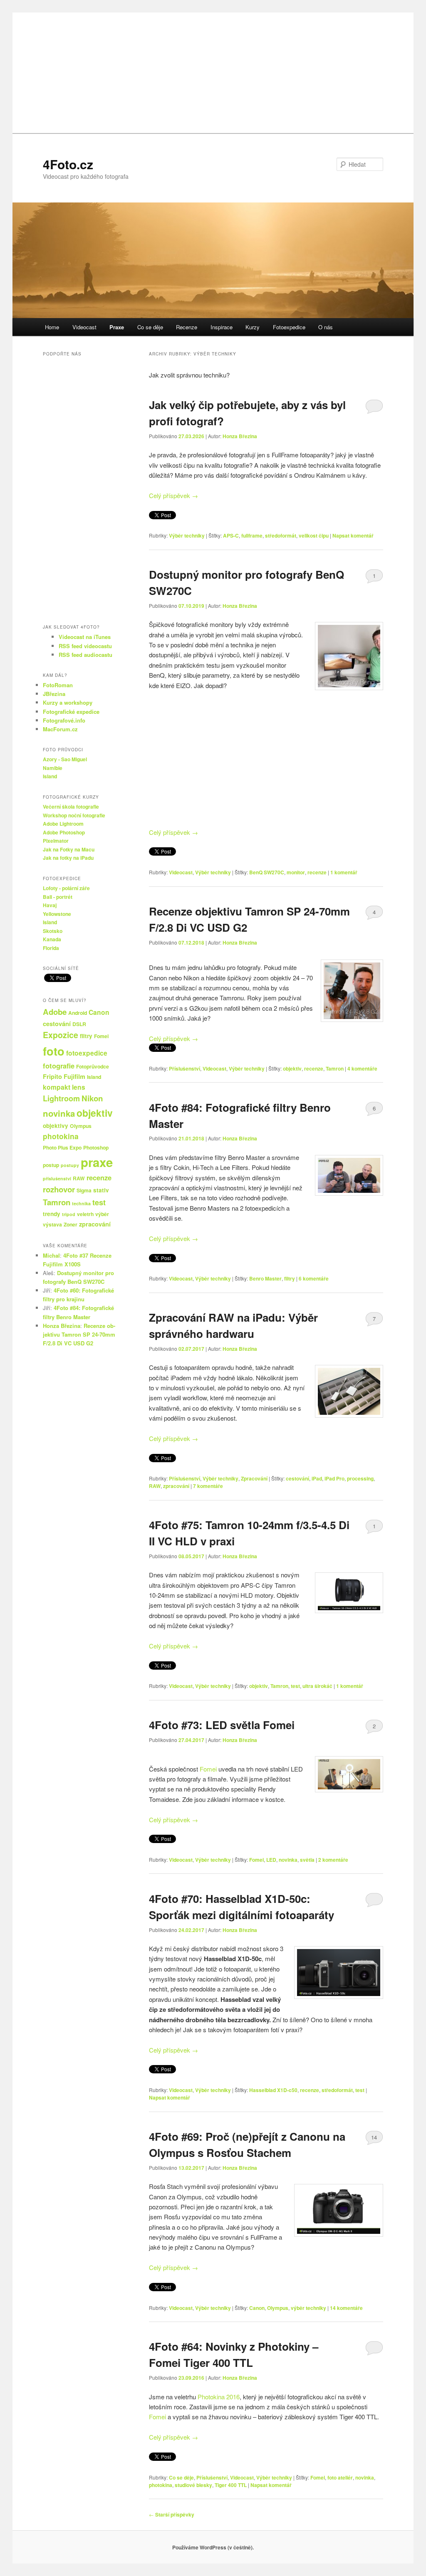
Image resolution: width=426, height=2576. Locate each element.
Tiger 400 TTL (231, 2485)
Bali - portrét (58, 897)
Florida (51, 948)
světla (307, 1860)
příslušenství (57, 1178)
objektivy (56, 1126)
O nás (326, 327)
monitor (296, 872)
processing (360, 1478)
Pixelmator (56, 841)
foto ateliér (340, 2477)
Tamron (335, 1068)
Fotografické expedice (71, 712)
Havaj (50, 905)
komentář (344, 872)
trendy (52, 1214)
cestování (297, 1478)
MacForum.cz (60, 729)
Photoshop (96, 1147)
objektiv (292, 1068)
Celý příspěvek (173, 495)
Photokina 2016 (219, 2397)
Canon (257, 2308)
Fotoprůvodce (93, 1066)
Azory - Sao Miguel (65, 759)
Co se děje (150, 327)
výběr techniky (308, 2308)
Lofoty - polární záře (66, 888)
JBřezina (54, 694)
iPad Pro (334, 1478)
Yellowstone (57, 914)
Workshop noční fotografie (74, 815)
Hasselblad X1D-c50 (273, 2090)
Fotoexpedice (289, 327)
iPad (317, 1478)
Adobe (55, 1012)
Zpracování (254, 1478)
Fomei (208, 1769)
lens (79, 1087)
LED (271, 1860)
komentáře (362, 1068)
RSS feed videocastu (85, 646)
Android (78, 1013)
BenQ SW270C (267, 872)
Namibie (53, 768)
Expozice (61, 1035)
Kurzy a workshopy (68, 702)
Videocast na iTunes (85, 637)
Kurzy (253, 327)
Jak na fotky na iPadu (68, 858)
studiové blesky (193, 2485)
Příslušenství (185, 1068)
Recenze (187, 327)
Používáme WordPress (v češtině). (213, 2547)
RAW (155, 1486)
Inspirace (222, 327)
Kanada (52, 939)
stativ (101, 1190)
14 (374, 2137)
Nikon (92, 1098)
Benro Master (265, 1278)
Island (50, 776)
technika (81, 1203)
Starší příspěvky (172, 2514)
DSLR (79, 1024)
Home (52, 327)
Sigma (84, 1190)
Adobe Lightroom (63, 824)
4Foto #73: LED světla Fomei (222, 1725)
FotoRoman (58, 685)
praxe (97, 1162)
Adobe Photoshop (64, 832)
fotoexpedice (87, 1053)
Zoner (71, 1224)
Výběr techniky (187, 535)
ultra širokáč (317, 1686)
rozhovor (59, 1189)
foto (54, 1051)
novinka (288, 1860)
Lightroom (61, 1098)
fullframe (252, 535)
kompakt (57, 1087)
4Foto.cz (68, 164)
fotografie (59, 1066)
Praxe (117, 327)
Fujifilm (74, 1076)
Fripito (52, 1076)
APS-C (231, 535)
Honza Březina (240, 436)
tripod (69, 1214)
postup (51, 1165)
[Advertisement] (213, 71)
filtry (290, 1278)
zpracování (176, 1486)
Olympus (278, 2308)
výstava (52, 1224)
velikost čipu (314, 535)
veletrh (85, 1214)
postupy (70, 1165)
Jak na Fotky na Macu (69, 849)
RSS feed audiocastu (85, 655)
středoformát (281, 535)
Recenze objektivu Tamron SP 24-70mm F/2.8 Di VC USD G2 (79, 1334)
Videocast (84, 327)
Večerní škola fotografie (71, 807)
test (295, 1686)
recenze (317, 872)
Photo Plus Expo (62, 1147)
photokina (161, 2485)
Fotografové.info (64, 720)
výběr (102, 1214)
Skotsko (53, 931)
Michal (51, 1255)
